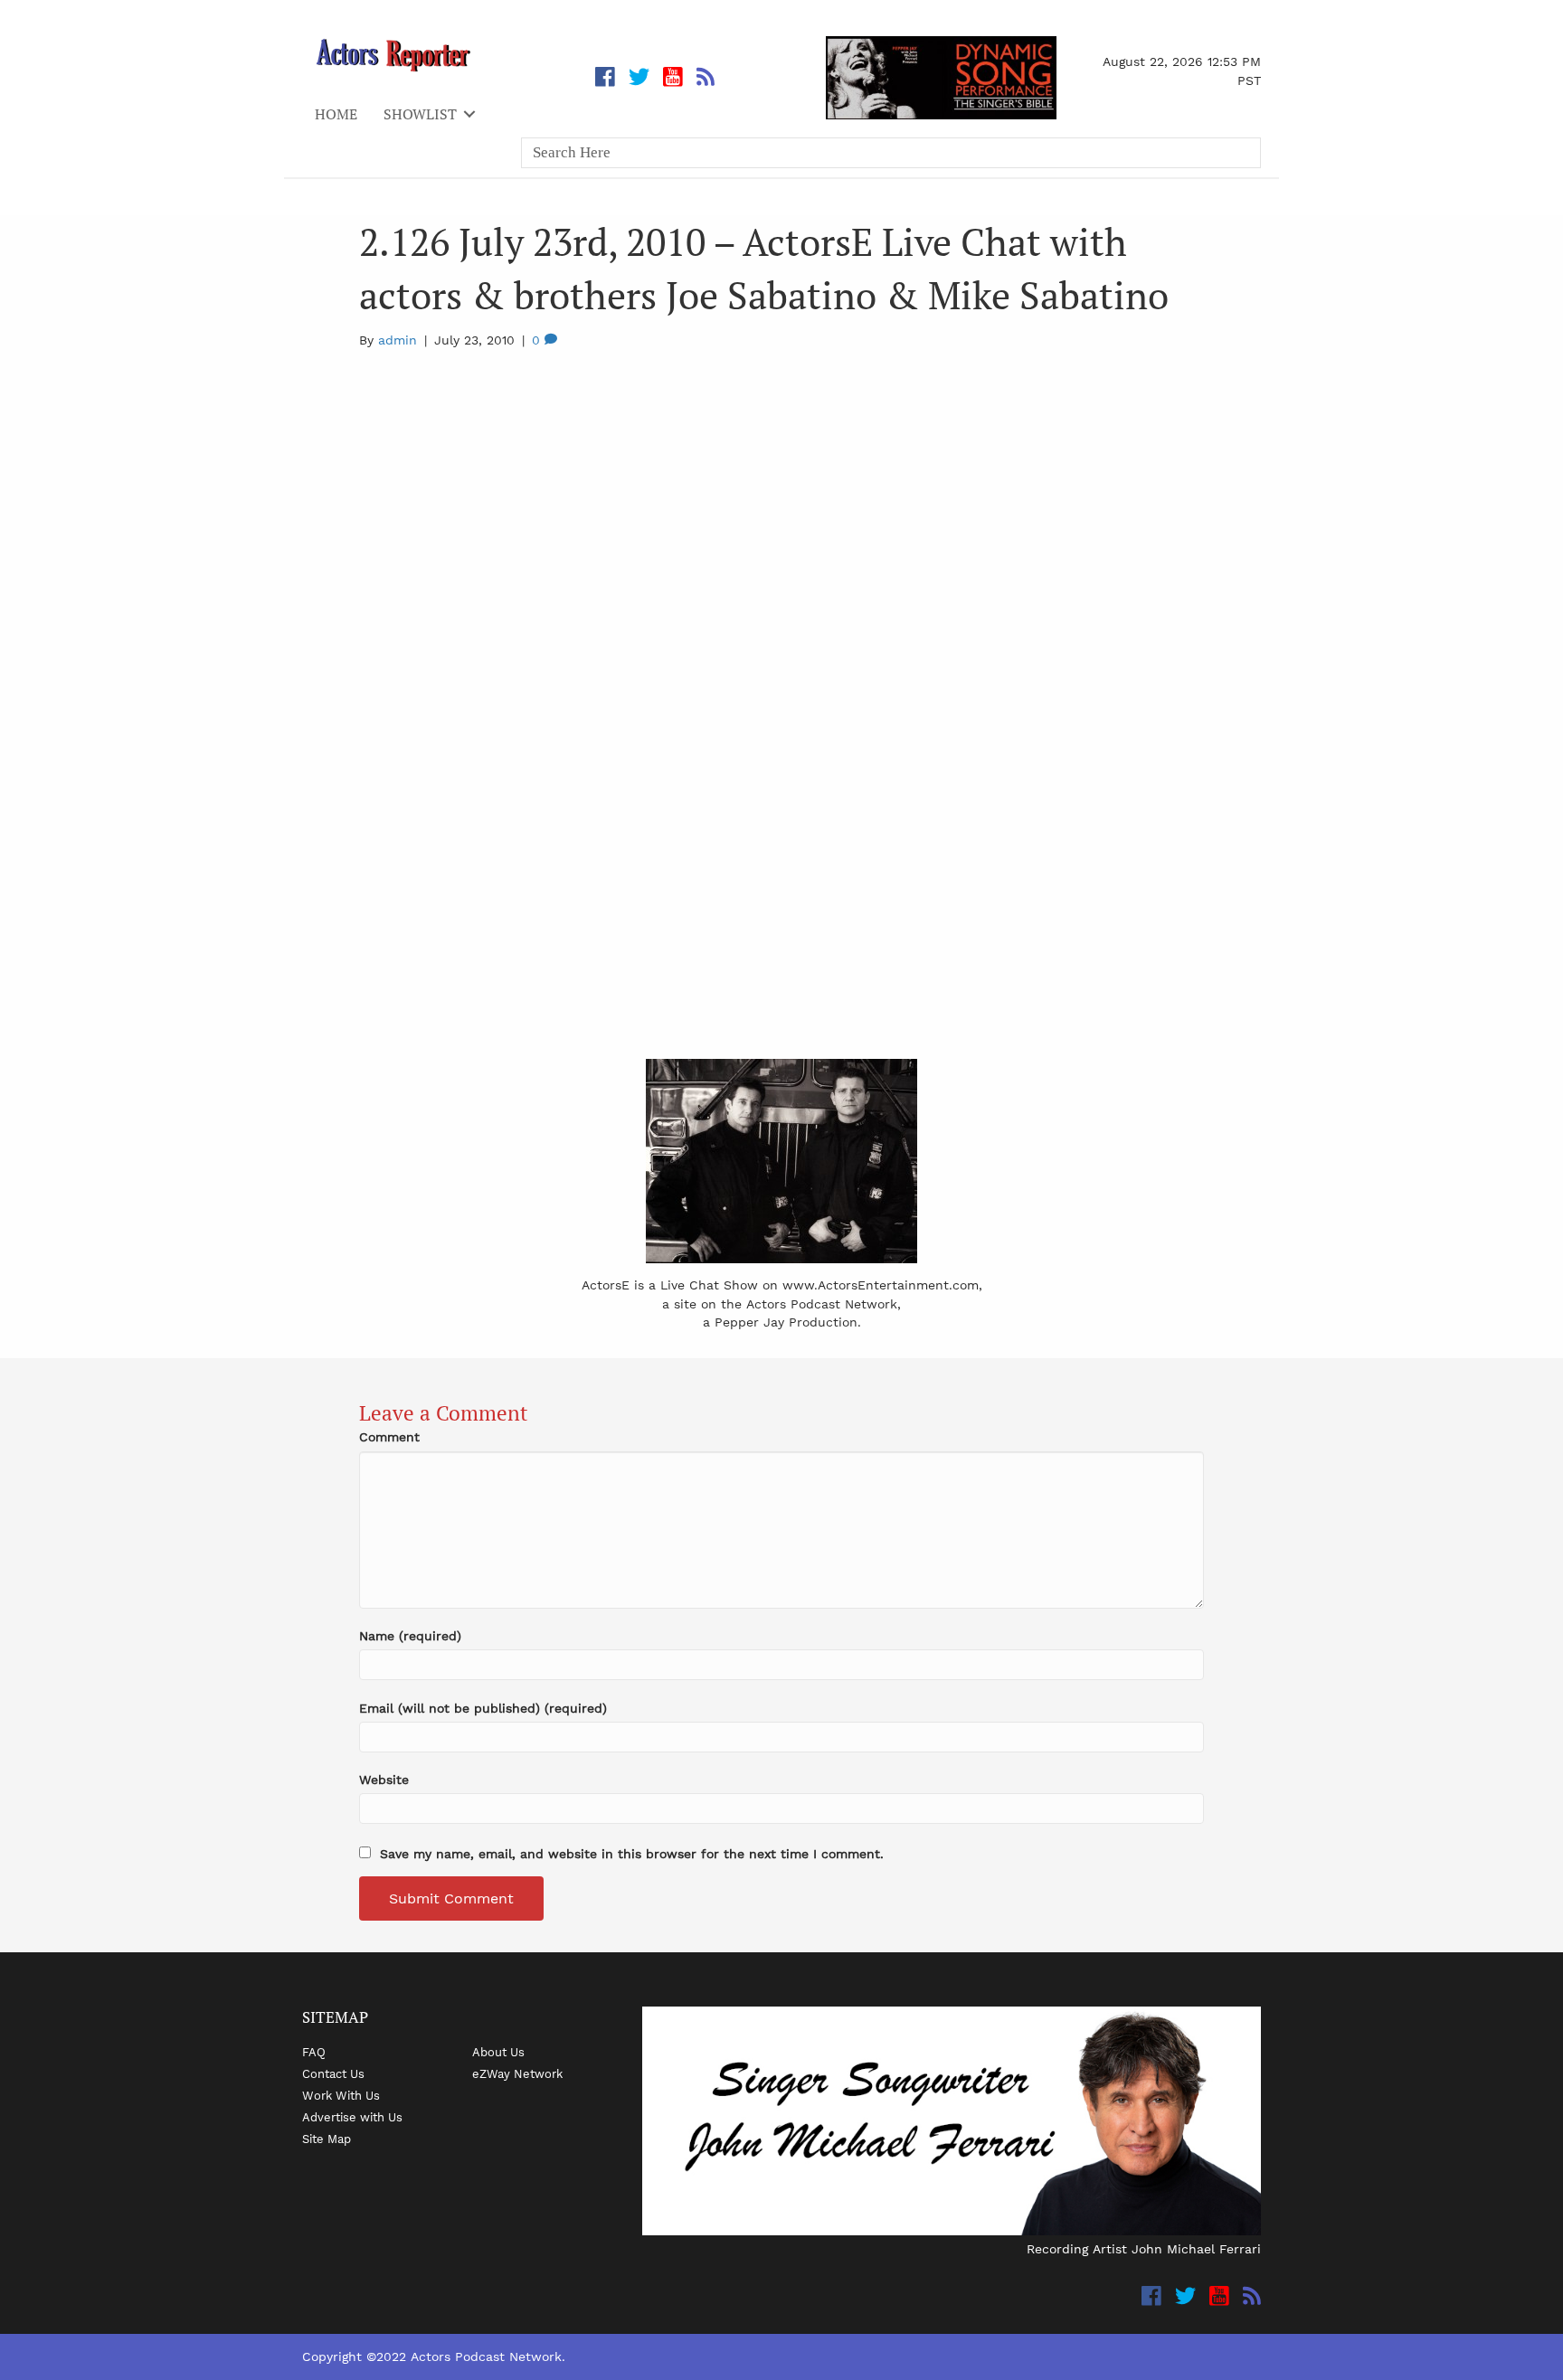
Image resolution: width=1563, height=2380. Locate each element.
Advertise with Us (352, 2117)
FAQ (314, 2052)
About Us (498, 2052)
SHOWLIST (420, 114)
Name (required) (410, 1636)
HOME (336, 114)
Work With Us (341, 2095)
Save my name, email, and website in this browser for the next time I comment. (632, 1854)
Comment (389, 1437)
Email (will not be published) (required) (483, 1708)
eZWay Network (517, 2073)
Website (384, 1780)
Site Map (327, 2139)
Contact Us (333, 2073)
